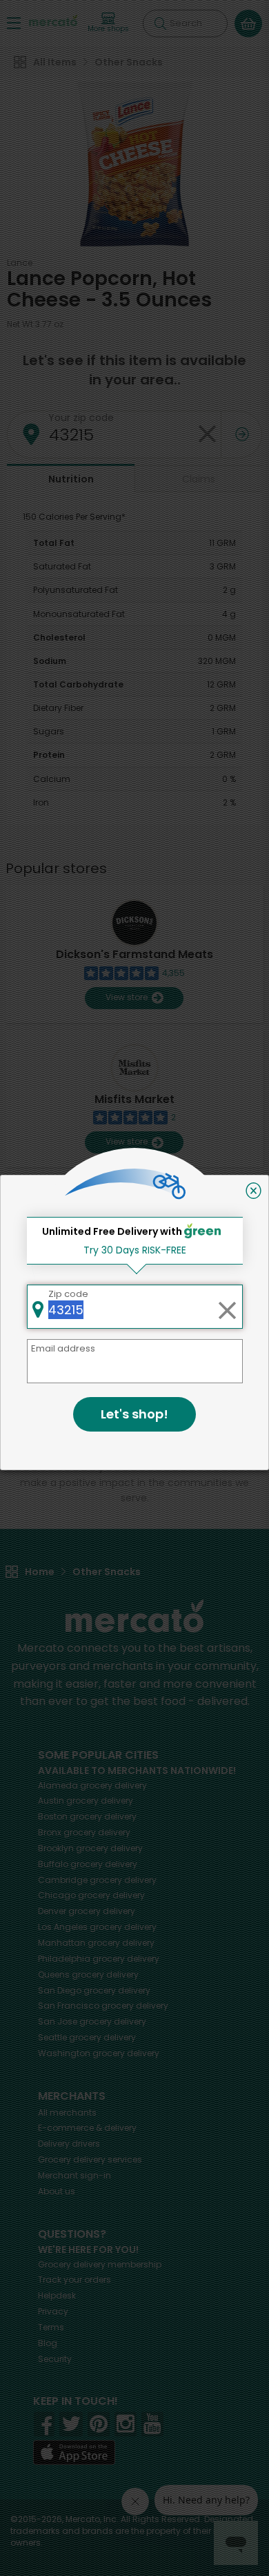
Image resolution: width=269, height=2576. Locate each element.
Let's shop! (134, 1414)
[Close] (253, 1191)
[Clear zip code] (227, 1307)
